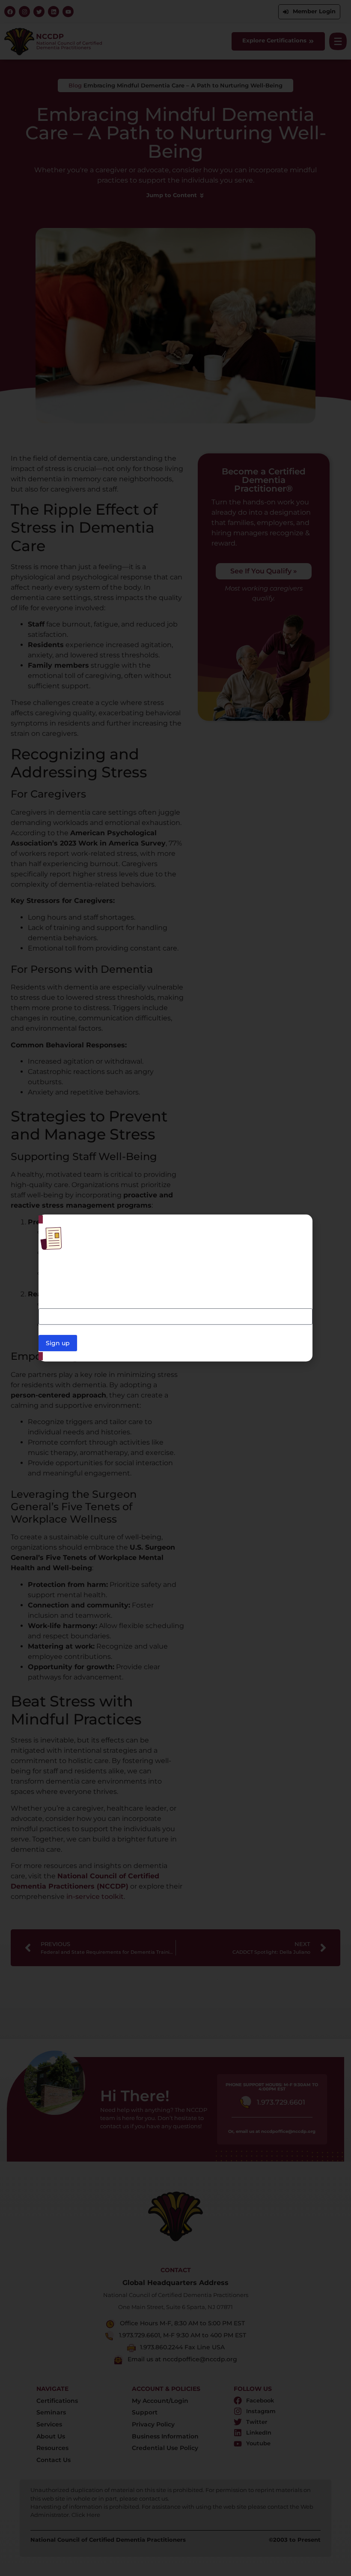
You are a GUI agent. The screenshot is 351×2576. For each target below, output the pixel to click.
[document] (175, 1288)
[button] (301, 1226)
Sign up (58, 1343)
